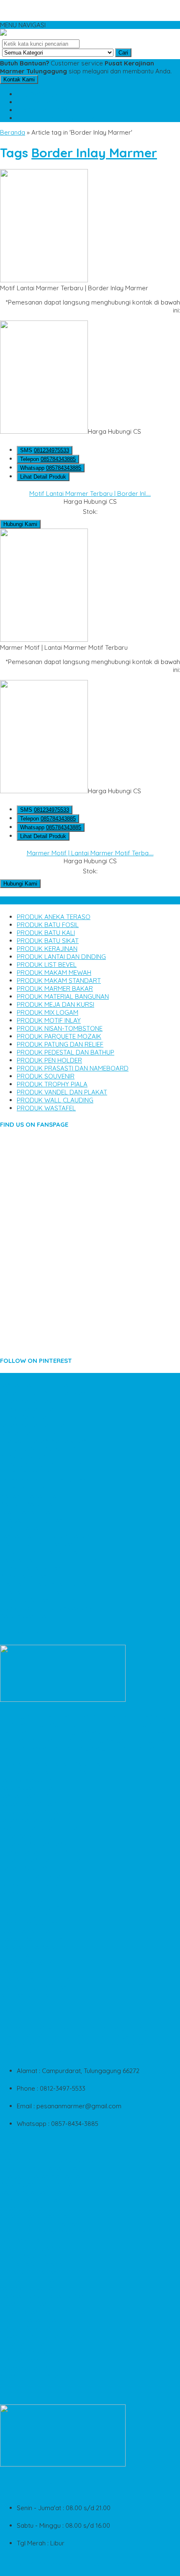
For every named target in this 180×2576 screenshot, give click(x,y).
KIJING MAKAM (22, 1528)
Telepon (48, 459)
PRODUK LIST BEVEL (47, 965)
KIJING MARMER (23, 1955)
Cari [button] (123, 53)
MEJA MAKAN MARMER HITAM (43, 1860)
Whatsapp (51, 468)
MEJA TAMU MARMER (31, 1489)
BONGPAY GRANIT (26, 1457)
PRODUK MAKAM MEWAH (54, 973)
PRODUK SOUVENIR (46, 1076)
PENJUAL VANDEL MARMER (40, 2360)
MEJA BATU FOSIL (26, 1836)
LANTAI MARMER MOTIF (34, 1796)
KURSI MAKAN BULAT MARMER (45, 1812)
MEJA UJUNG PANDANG (35, 1844)
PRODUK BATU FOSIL (48, 925)
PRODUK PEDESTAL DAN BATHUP (66, 1052)
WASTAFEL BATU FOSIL (34, 2153)
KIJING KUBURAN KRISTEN (38, 1600)
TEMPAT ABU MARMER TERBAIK (46, 1772)
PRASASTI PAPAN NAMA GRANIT (46, 1441)
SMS (44, 94)
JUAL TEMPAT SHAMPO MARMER (48, 1828)
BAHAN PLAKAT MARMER (37, 1496)
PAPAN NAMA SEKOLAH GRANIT (46, 1481)
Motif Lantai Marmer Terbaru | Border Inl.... (90, 494)
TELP (46, 102)
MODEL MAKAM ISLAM (32, 1908)
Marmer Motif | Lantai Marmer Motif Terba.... (90, 853)
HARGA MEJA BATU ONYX (37, 1947)
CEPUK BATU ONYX (28, 2256)
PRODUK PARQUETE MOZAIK (59, 1036)
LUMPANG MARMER (28, 2240)
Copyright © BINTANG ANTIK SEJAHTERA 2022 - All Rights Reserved (84, 2568)
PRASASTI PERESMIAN (32, 1520)
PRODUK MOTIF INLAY (49, 1020)
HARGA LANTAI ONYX (31, 1892)
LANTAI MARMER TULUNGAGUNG (48, 1536)
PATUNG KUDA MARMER (35, 2288)
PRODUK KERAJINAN (47, 949)
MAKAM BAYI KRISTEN (32, 1939)
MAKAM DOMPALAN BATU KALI (45, 2232)
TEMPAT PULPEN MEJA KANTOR (46, 2224)
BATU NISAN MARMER (31, 1616)
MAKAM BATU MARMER (34, 2328)
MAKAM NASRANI (25, 1868)
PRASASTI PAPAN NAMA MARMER (48, 2176)
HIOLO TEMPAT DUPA (31, 1876)
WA (44, 110)
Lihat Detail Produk (43, 477)
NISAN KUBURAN (24, 2304)
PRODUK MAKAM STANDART (59, 981)
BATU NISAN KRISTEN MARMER (45, 2184)
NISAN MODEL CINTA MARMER (44, 2376)
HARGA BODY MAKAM (32, 1884)
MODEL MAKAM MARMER (37, 2320)
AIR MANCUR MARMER (32, 1995)
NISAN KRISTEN (22, 2208)
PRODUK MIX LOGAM (48, 1012)
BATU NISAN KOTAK (29, 1788)
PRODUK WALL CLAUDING (55, 1100)
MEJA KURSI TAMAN (29, 2272)
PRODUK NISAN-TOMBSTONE (60, 1028)
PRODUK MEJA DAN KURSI (55, 1004)
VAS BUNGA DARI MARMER (39, 2192)
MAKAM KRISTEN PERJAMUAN (44, 1393)
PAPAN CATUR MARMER (34, 1804)
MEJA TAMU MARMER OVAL (40, 1900)
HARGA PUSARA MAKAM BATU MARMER (58, 1764)
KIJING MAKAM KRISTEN (35, 1852)
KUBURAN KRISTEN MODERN (42, 1465)
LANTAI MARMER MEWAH (36, 1385)
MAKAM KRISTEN (24, 1916)
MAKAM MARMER (25, 1971)
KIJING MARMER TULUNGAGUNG (47, 1608)
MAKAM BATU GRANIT (32, 1924)
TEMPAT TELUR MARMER (36, 2280)
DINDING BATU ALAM (30, 2352)
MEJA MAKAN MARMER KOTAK (45, 2312)
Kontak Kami (19, 79)
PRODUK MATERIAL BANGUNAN (63, 996)
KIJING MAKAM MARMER (35, 1409)
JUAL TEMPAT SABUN (31, 2248)
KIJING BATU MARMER (32, 1417)
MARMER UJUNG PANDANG (40, 1544)
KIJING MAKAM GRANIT (33, 1568)
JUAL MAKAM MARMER (33, 1512)
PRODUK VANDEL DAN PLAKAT (62, 1092)
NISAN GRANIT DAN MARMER (42, 2216)
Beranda (13, 132)
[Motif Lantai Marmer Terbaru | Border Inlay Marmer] (44, 280)
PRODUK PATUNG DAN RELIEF (60, 1044)
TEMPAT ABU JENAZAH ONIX (41, 1449)
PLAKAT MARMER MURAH (37, 1979)
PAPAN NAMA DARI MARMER (41, 1425)
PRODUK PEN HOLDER (49, 1060)
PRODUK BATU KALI (46, 933)
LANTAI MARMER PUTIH (33, 1433)
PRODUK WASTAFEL (46, 1108)
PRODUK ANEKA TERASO (54, 917)
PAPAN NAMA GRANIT (31, 1820)
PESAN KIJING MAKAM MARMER (46, 2336)
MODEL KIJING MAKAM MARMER (47, 1552)
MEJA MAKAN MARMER (33, 1473)
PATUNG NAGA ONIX (29, 1780)
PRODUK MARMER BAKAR (55, 988)
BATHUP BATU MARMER (35, 1504)
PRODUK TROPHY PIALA (52, 1084)
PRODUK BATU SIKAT (48, 941)
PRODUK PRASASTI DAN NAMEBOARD (73, 1068)
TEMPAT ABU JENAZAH (33, 2264)
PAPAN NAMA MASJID (31, 1401)
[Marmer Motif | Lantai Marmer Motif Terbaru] (44, 639)
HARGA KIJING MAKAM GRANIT (45, 2296)
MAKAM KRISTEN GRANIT (36, 1987)
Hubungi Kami (20, 524)
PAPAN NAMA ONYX (28, 2368)
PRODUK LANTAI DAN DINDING (61, 957)
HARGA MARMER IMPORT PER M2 (48, 1560)
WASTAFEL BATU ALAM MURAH (45, 1584)
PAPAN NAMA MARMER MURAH (45, 2145)
